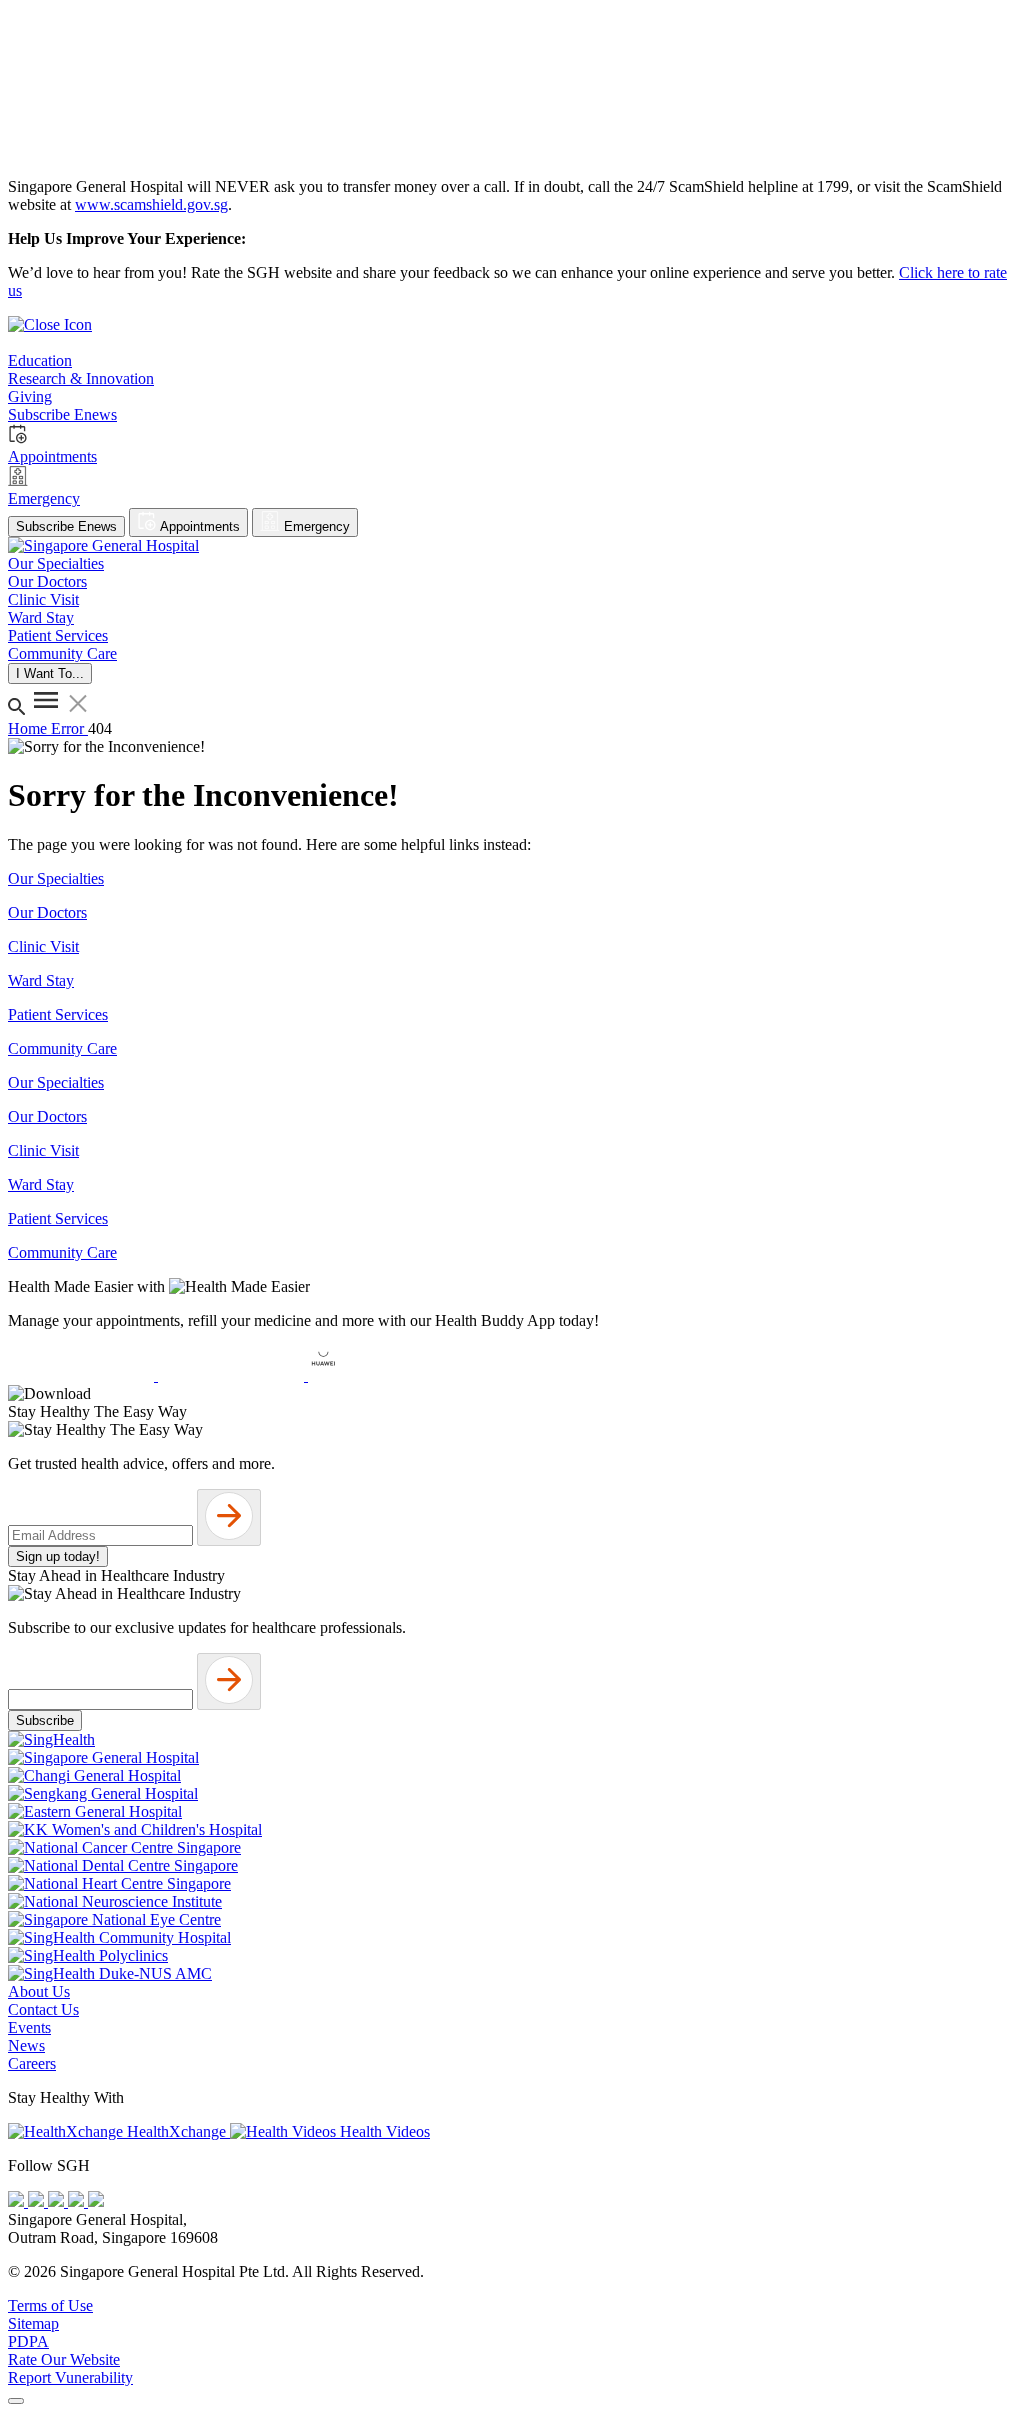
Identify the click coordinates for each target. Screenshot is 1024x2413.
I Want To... (50, 673)
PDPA (28, 2341)
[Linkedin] (96, 2201)
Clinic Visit (43, 946)
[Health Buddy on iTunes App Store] (83, 1375)
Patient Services (58, 1014)
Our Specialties (56, 878)
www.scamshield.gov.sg (151, 204)
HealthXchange (176, 2131)
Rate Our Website (64, 2359)
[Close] (16, 2401)
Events (29, 2027)
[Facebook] (18, 2201)
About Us (39, 1991)
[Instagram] (58, 2201)
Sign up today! (58, 1556)
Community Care (62, 1048)
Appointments (198, 526)
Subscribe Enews (66, 526)
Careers (32, 2063)
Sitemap (33, 2323)
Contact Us (43, 2009)
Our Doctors (47, 912)
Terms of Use (50, 2305)
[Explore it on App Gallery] (381, 1375)
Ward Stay (41, 980)
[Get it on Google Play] (233, 1375)
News (26, 2045)
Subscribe (45, 1720)
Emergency (315, 526)
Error (69, 728)
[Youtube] (38, 2201)
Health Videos (383, 2131)
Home (29, 728)
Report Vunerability (70, 2377)
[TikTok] (78, 2201)
